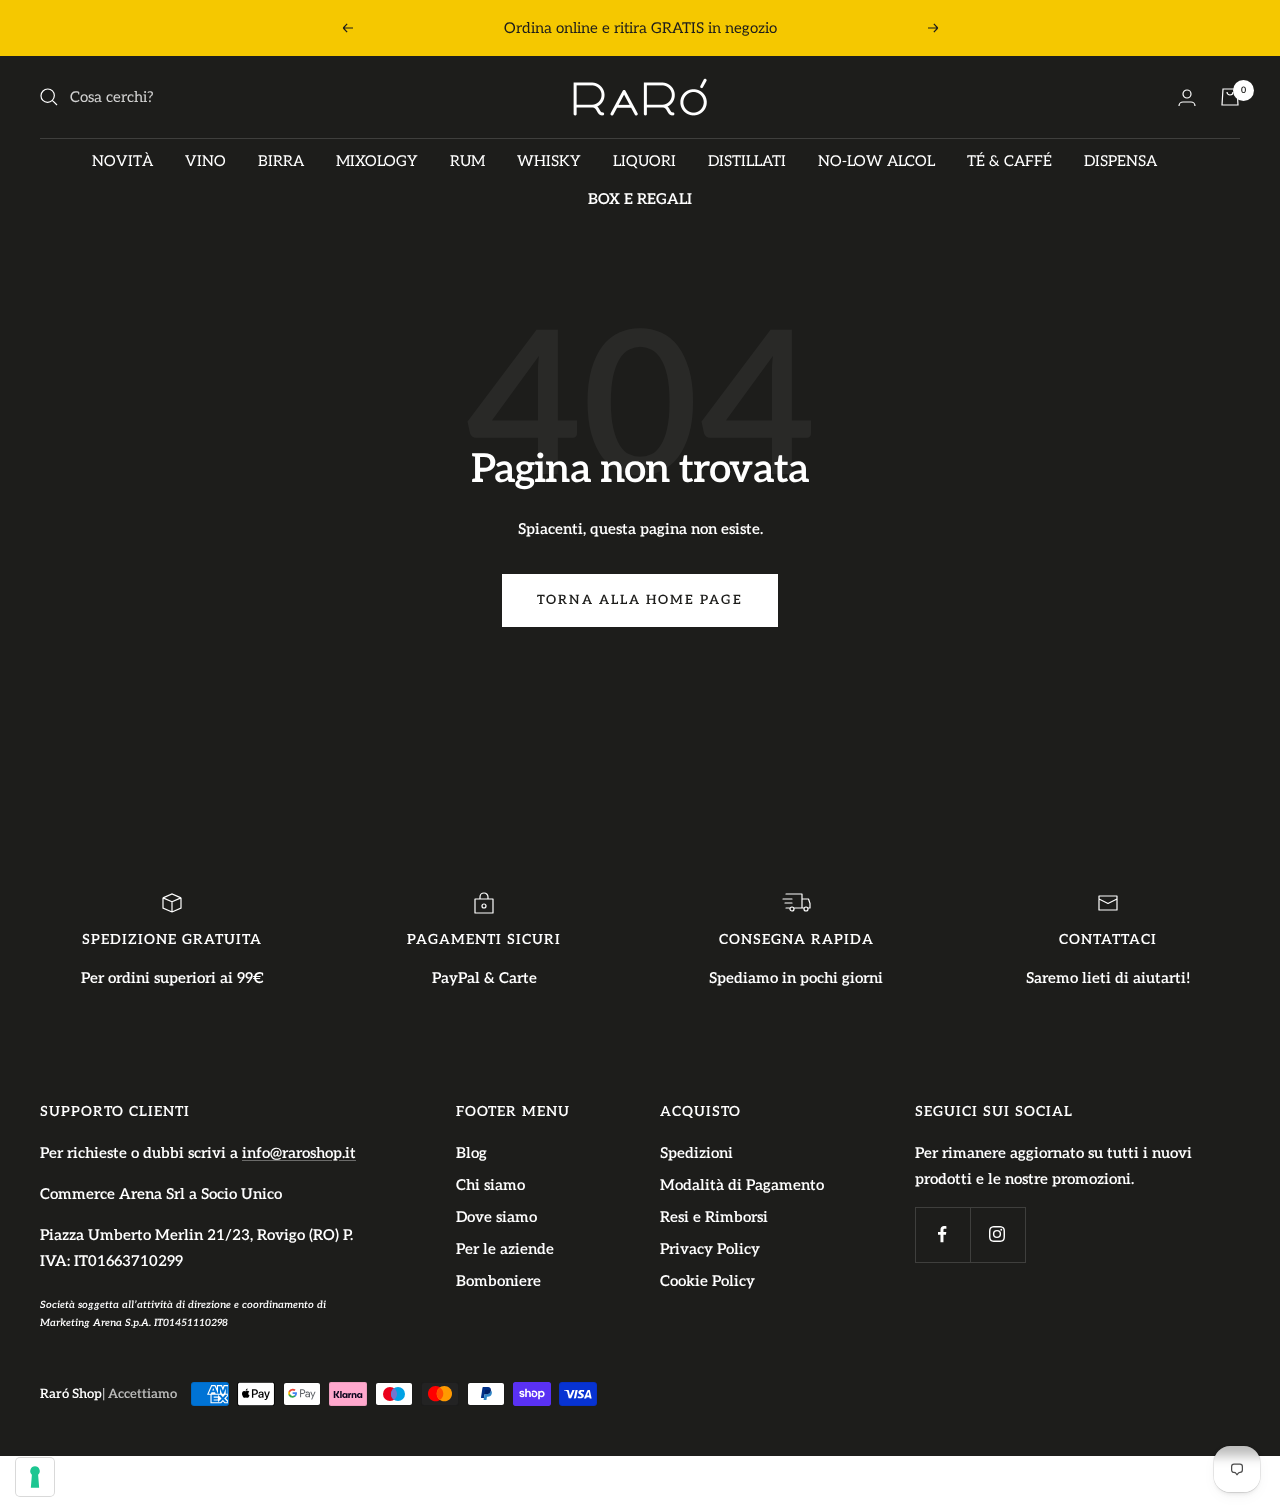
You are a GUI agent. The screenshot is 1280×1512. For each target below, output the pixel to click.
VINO (205, 161)
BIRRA (281, 161)
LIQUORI (644, 161)
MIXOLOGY (377, 161)
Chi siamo (490, 1185)
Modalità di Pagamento (742, 1185)
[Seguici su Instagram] (997, 1234)
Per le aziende (505, 1249)
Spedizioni (696, 1153)
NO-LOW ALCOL (876, 161)
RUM (467, 161)
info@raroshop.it (299, 1153)
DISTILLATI (747, 161)
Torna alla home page (640, 600)
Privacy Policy (710, 1249)
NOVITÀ (122, 161)
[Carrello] (1230, 97)
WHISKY (549, 161)
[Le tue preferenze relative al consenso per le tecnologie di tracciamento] (35, 1477)
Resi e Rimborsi (714, 1217)
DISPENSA (1120, 161)
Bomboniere (498, 1281)
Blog (471, 1153)
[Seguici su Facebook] (942, 1234)
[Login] (1187, 97)
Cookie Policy (707, 1281)
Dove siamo (496, 1217)
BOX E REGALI (640, 199)
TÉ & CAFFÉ (1009, 161)
